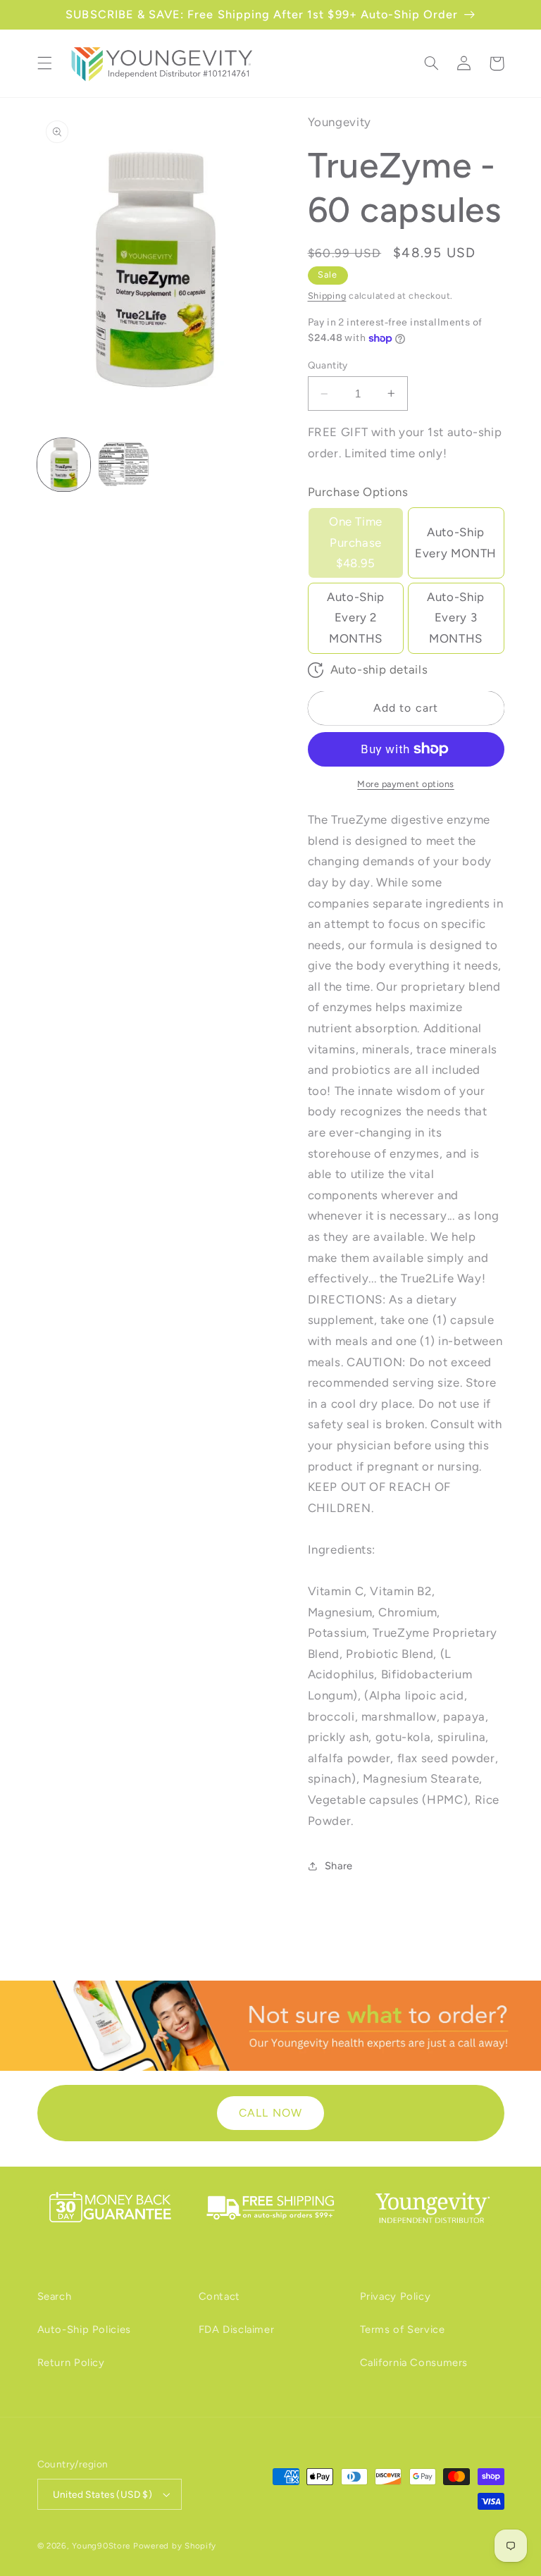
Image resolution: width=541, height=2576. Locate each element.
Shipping (327, 296)
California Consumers (414, 2363)
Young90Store (101, 2546)
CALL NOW (270, 2113)
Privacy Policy (396, 2296)
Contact (219, 2296)
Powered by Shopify (175, 2546)
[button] (44, 63)
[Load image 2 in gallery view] (124, 465)
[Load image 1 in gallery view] (64, 465)
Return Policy (71, 2363)
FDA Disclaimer (237, 2329)
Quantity (328, 365)
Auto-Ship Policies (84, 2329)
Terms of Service (403, 2329)
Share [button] (339, 1866)
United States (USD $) (103, 2494)
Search (55, 2296)
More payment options (406, 784)
